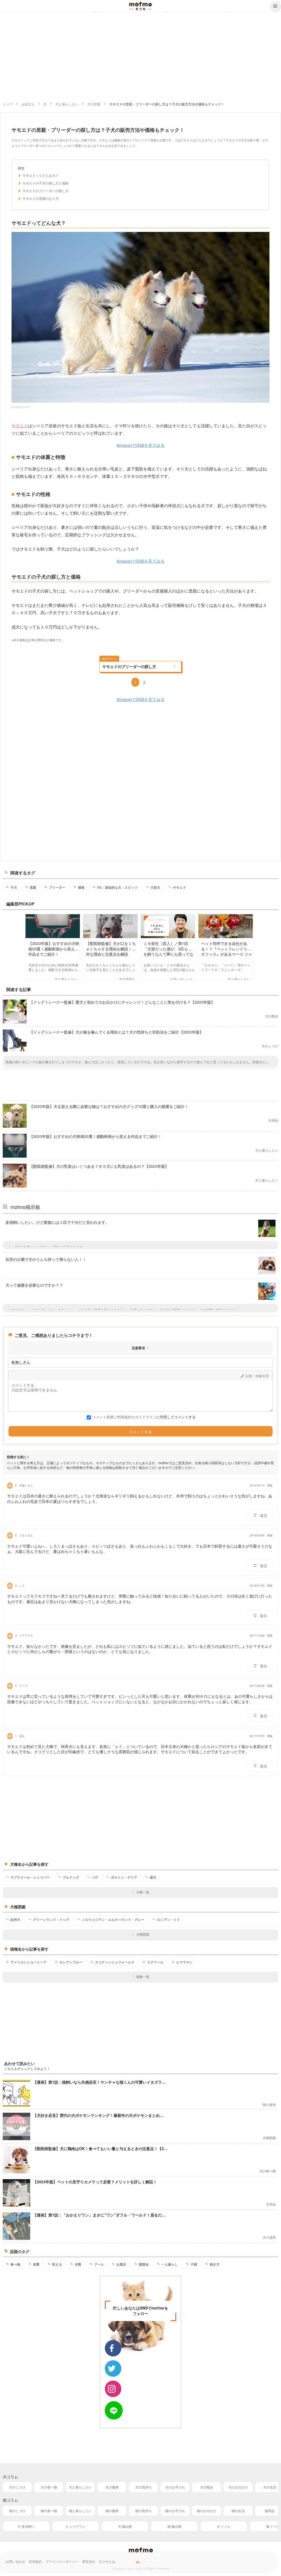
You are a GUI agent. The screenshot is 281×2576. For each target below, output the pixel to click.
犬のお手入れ (175, 2487)
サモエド (20, 426)
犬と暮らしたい (80, 2487)
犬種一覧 (143, 1892)
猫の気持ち (144, 2511)
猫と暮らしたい (80, 2511)
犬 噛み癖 (125, 2526)
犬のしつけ (17, 2487)
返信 (263, 1515)
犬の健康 (112, 2487)
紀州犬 (15, 1920)
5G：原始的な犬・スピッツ (117, 887)
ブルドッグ (71, 1877)
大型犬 (155, 887)
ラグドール (155, 1962)
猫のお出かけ (207, 2511)
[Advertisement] (140, 57)
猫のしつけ (17, 2511)
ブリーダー (57, 887)
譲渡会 (144, 2264)
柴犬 (153, 1877)
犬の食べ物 (49, 2487)
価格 (81, 887)
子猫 (194, 2264)
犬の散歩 (207, 2487)
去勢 (78, 2264)
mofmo (140, 6)
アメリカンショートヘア (29, 1962)
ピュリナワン (75, 2526)
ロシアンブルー (71, 1962)
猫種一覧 (143, 1976)
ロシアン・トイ (168, 1920)
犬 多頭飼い (26, 2526)
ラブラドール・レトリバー (30, 1877)
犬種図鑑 (143, 1934)
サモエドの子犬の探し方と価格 (46, 183)
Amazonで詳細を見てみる (141, 445)
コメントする (140, 1432)
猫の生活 (238, 2511)
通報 (270, 1485)
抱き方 (215, 2264)
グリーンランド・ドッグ (51, 1920)
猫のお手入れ (175, 2511)
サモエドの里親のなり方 (41, 198)
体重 (36, 2264)
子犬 (14, 887)
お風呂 (121, 2264)
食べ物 (15, 2264)
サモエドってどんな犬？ (41, 175)
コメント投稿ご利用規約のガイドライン (124, 1417)
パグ (95, 1877)
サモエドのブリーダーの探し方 (46, 191)
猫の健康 (112, 2511)
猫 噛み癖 (174, 2526)
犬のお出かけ (238, 2487)
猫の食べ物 (49, 2511)
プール (99, 2264)
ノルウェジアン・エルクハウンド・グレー (113, 1920)
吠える (57, 2264)
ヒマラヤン (184, 1962)
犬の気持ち (144, 2487)
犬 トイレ (224, 2526)
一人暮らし (170, 2264)
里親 (33, 887)
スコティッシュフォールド (115, 1962)
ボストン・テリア (124, 1877)
